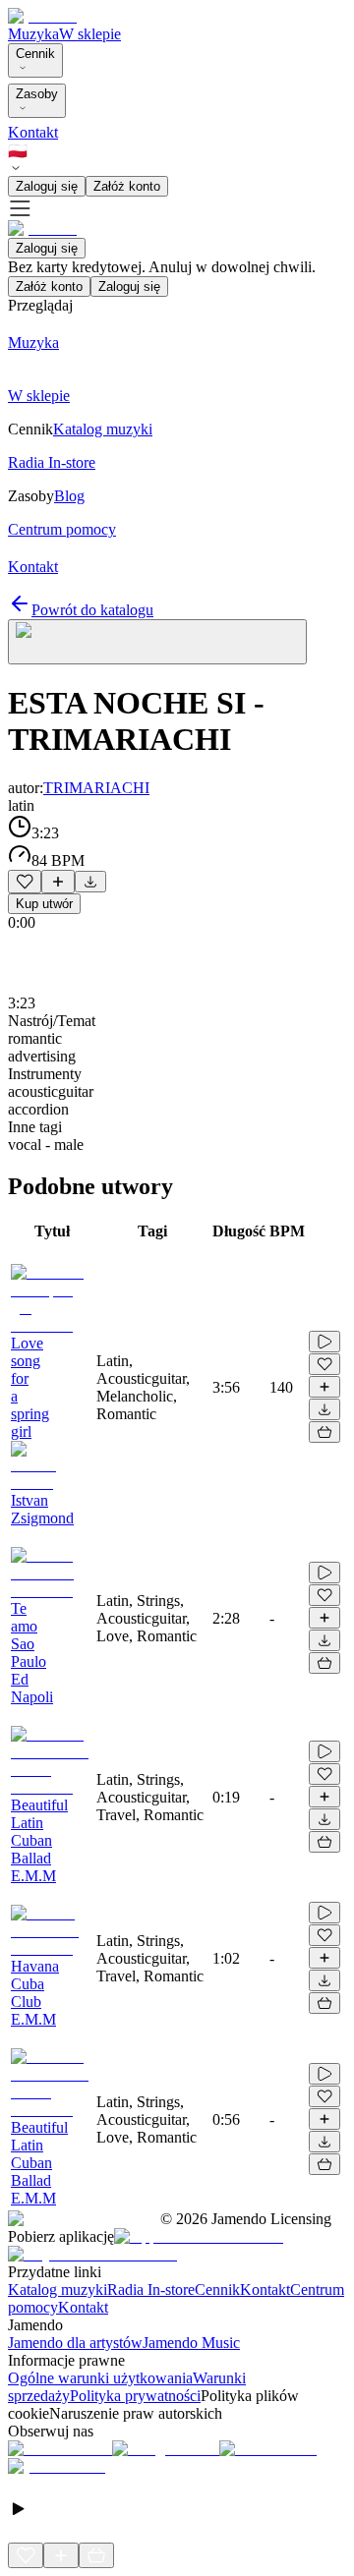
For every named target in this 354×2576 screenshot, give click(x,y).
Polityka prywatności (135, 2396)
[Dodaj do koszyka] (324, 1432)
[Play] (157, 642)
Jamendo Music (191, 2343)
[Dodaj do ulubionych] (25, 882)
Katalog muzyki (58, 2290)
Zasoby (37, 94)
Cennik (35, 54)
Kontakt (33, 132)
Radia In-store (151, 2290)
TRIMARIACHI (96, 788)
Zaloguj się (47, 186)
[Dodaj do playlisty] (58, 882)
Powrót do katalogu (92, 610)
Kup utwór (44, 904)
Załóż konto (127, 186)
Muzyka (33, 34)
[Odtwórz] (324, 1342)
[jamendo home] (42, 16)
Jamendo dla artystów (75, 2343)
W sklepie (90, 34)
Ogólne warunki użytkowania (100, 2378)
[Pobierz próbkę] (90, 882)
